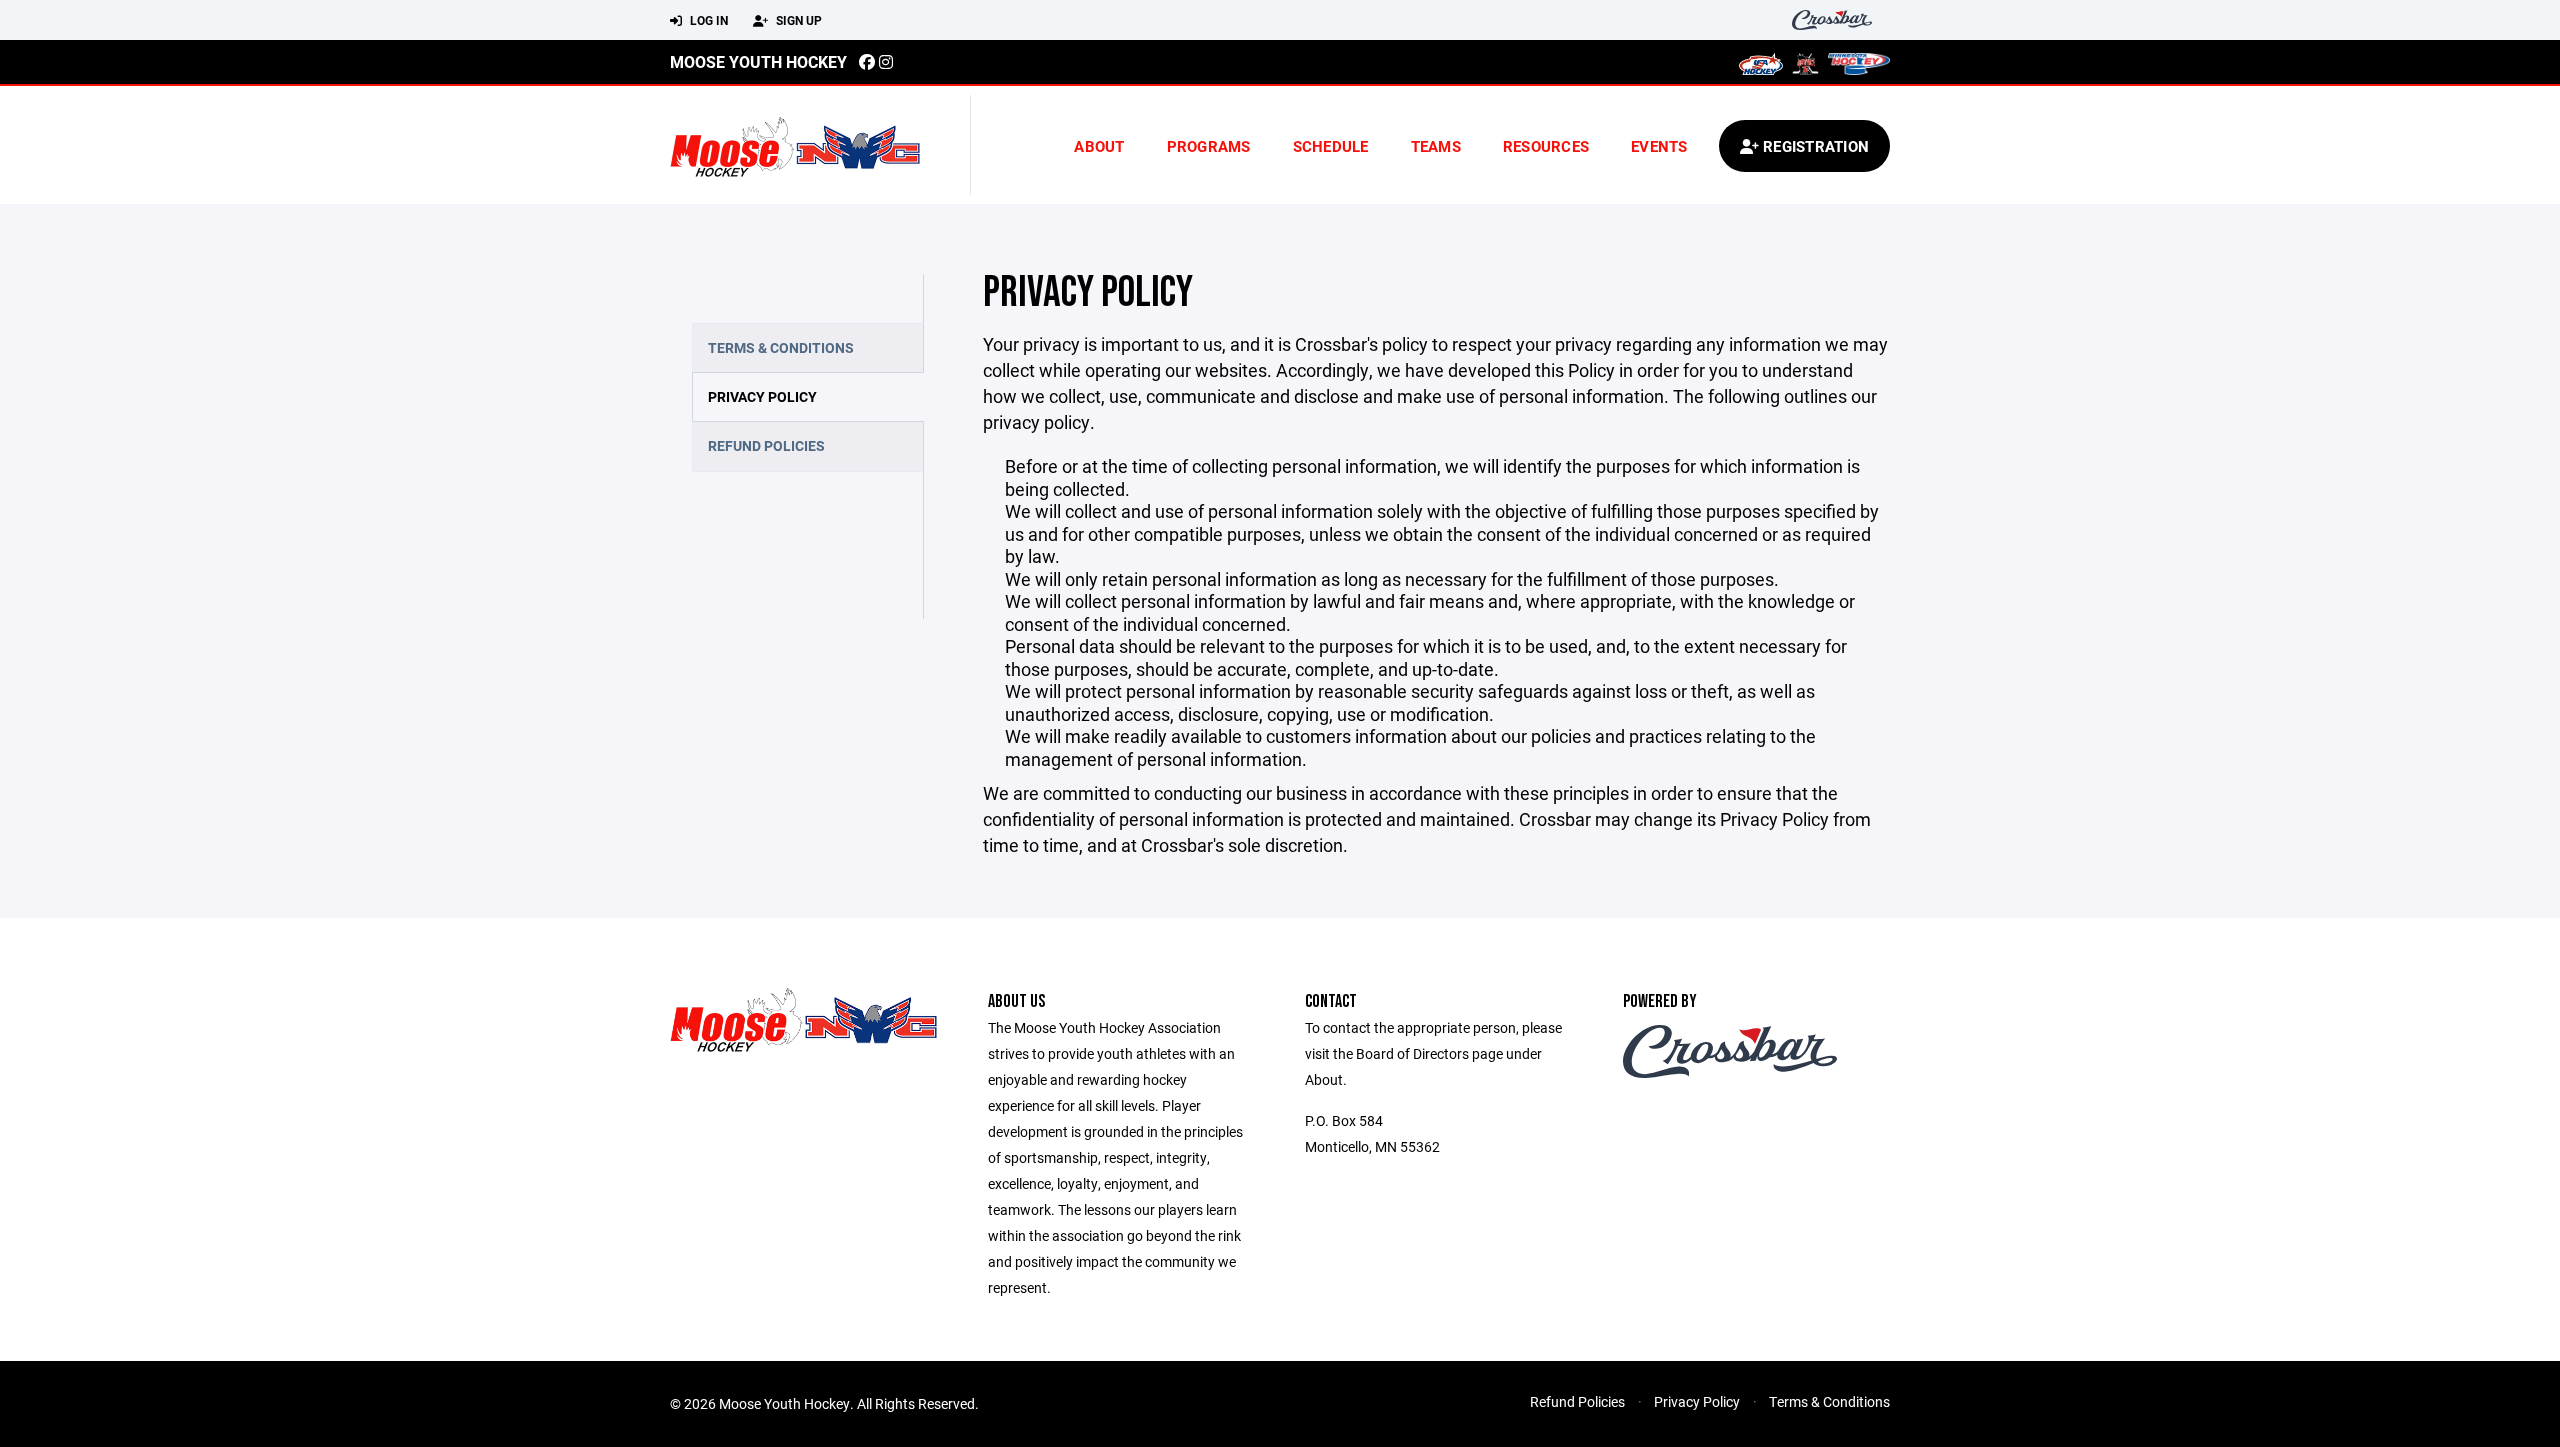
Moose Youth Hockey (758, 61)
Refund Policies (766, 445)
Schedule (1331, 146)
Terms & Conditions (781, 347)
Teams (1436, 146)
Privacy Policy (762, 396)
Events (1659, 146)
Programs (1209, 146)
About (1099, 146)
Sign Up (797, 20)
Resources (1546, 146)
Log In (707, 20)
